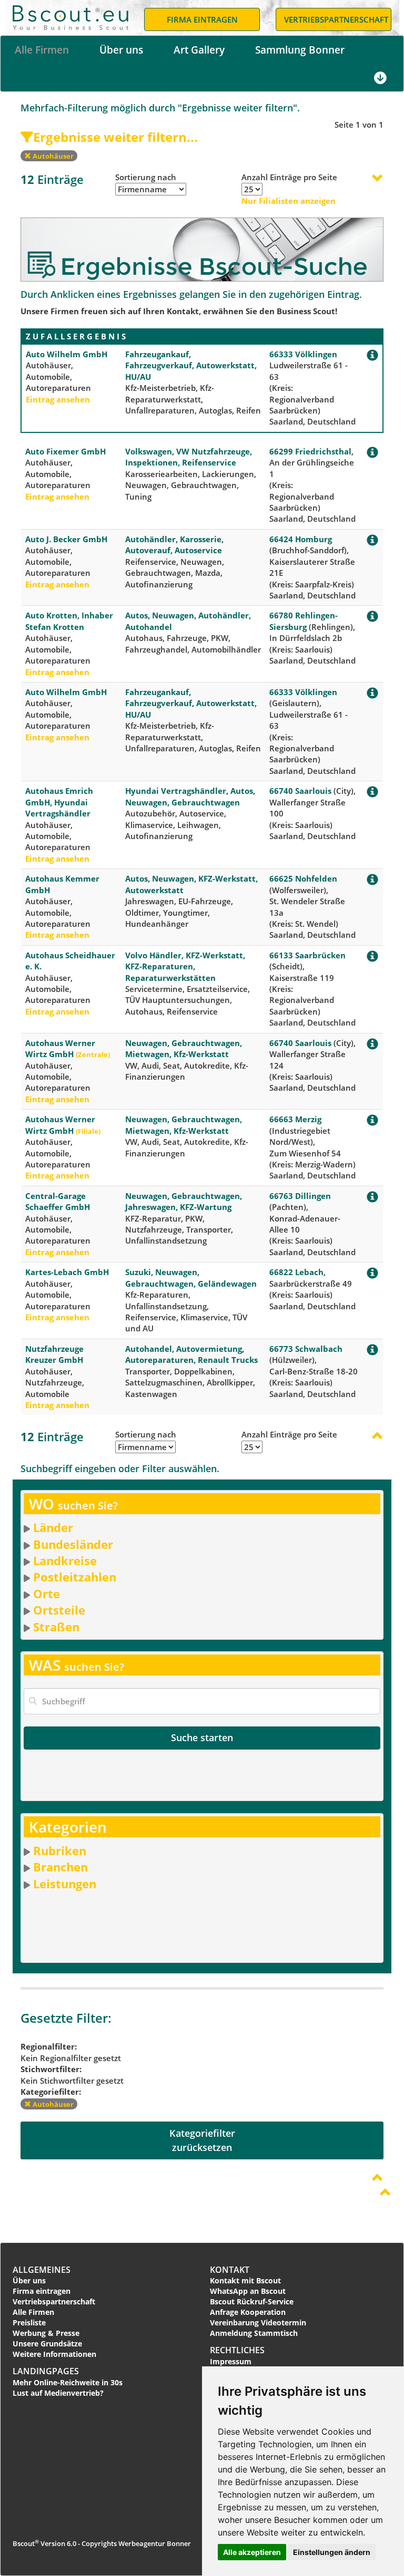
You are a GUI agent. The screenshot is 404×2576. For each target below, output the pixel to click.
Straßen (56, 1627)
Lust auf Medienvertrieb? (58, 2393)
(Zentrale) (93, 1054)
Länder (53, 1527)
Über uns (121, 50)
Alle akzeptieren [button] (252, 2552)
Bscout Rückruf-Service (252, 2301)
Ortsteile (59, 1610)
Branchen (60, 1867)
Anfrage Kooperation (248, 2312)
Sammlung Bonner (300, 50)
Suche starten (202, 1737)
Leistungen (65, 1884)
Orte (47, 1594)
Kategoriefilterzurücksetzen (202, 2140)
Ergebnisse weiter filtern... (115, 137)
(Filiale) (88, 1131)
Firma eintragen (42, 2291)
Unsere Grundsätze (47, 2344)
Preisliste (29, 2322)
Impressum (231, 2361)
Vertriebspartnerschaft (54, 2301)
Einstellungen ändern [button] (332, 2552)
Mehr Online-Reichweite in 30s (68, 2382)
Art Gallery (199, 50)
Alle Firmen (42, 50)
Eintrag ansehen (58, 399)
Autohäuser (52, 156)
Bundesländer (73, 1544)
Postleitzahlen (75, 1577)
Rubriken (60, 1850)
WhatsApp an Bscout (248, 2291)
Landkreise (65, 1560)
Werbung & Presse (46, 2333)
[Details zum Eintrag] (372, 357)
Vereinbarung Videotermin (258, 2322)
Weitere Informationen (54, 2354)
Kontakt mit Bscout (245, 2280)
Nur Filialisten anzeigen (289, 201)
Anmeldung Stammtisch (254, 2333)
